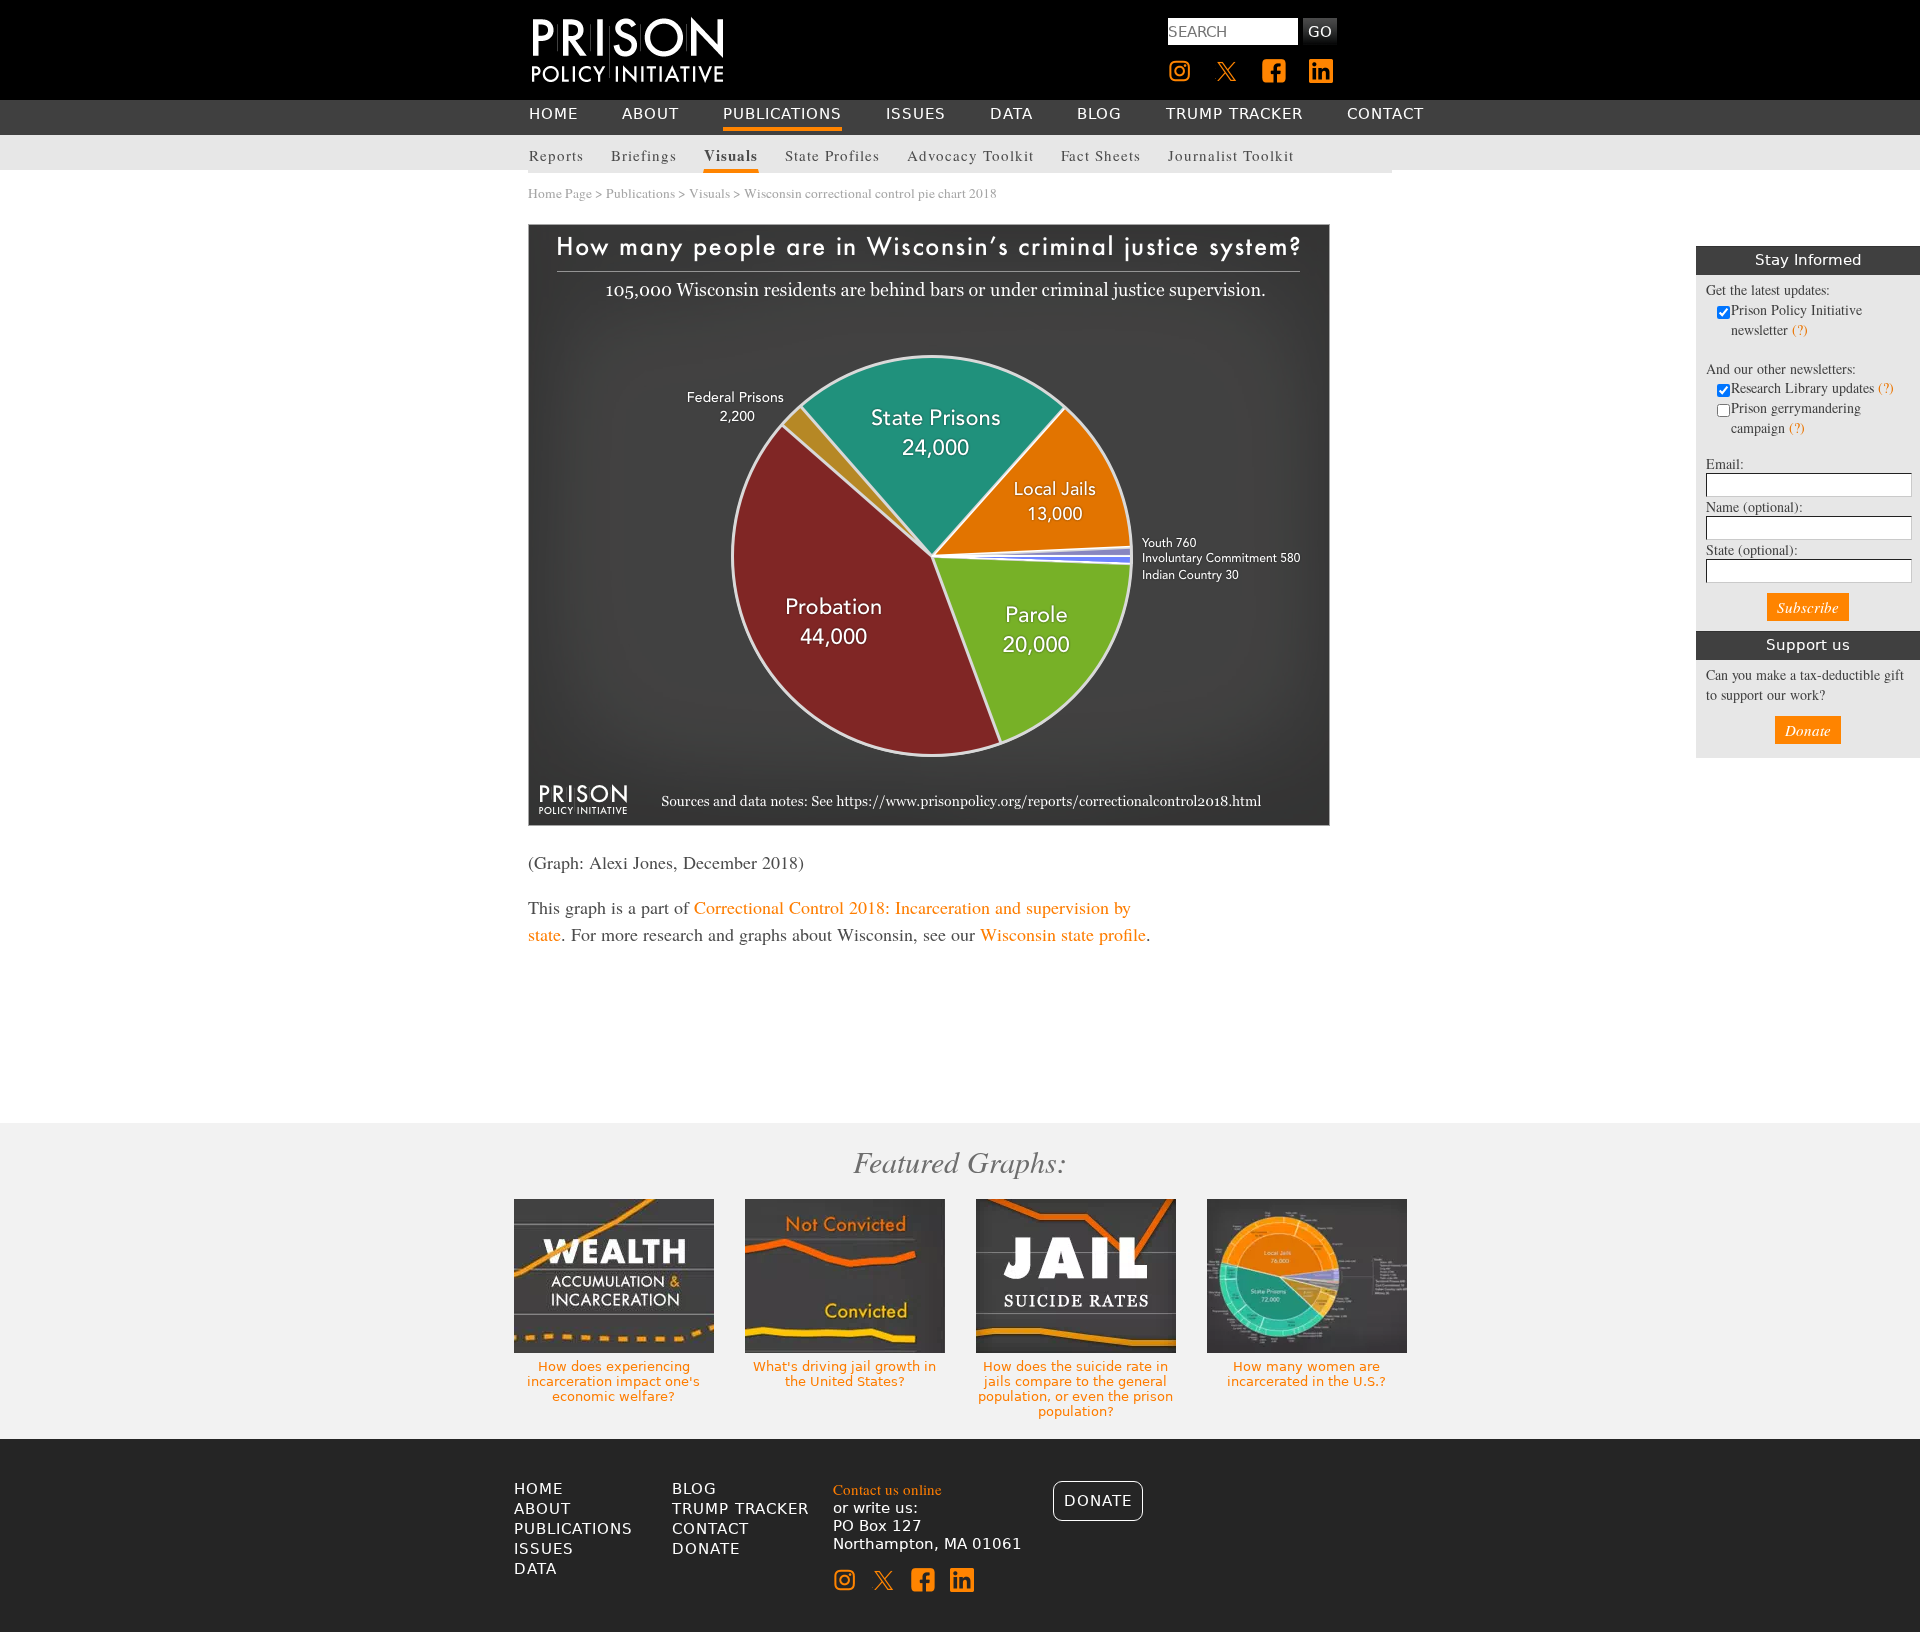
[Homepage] (627, 49)
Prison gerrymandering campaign (1796, 417)
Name (1754, 506)
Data (535, 1569)
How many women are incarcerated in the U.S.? (1306, 1374)
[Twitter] (1227, 71)
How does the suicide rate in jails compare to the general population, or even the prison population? (1075, 1389)
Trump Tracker (740, 1509)
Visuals (709, 193)
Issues (544, 1549)
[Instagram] (1180, 71)
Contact (710, 1529)
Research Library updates (1812, 387)
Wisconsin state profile (1063, 934)
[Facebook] (1274, 71)
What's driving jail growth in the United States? (844, 1374)
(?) (1800, 329)
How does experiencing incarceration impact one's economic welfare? (613, 1381)
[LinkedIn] (1321, 71)
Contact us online (887, 1489)
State (1752, 549)
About (542, 1509)
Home (538, 1489)
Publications (640, 193)
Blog (694, 1489)
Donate (1808, 730)
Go (1320, 32)
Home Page (560, 193)
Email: (1725, 463)
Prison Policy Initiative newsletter (1796, 319)
